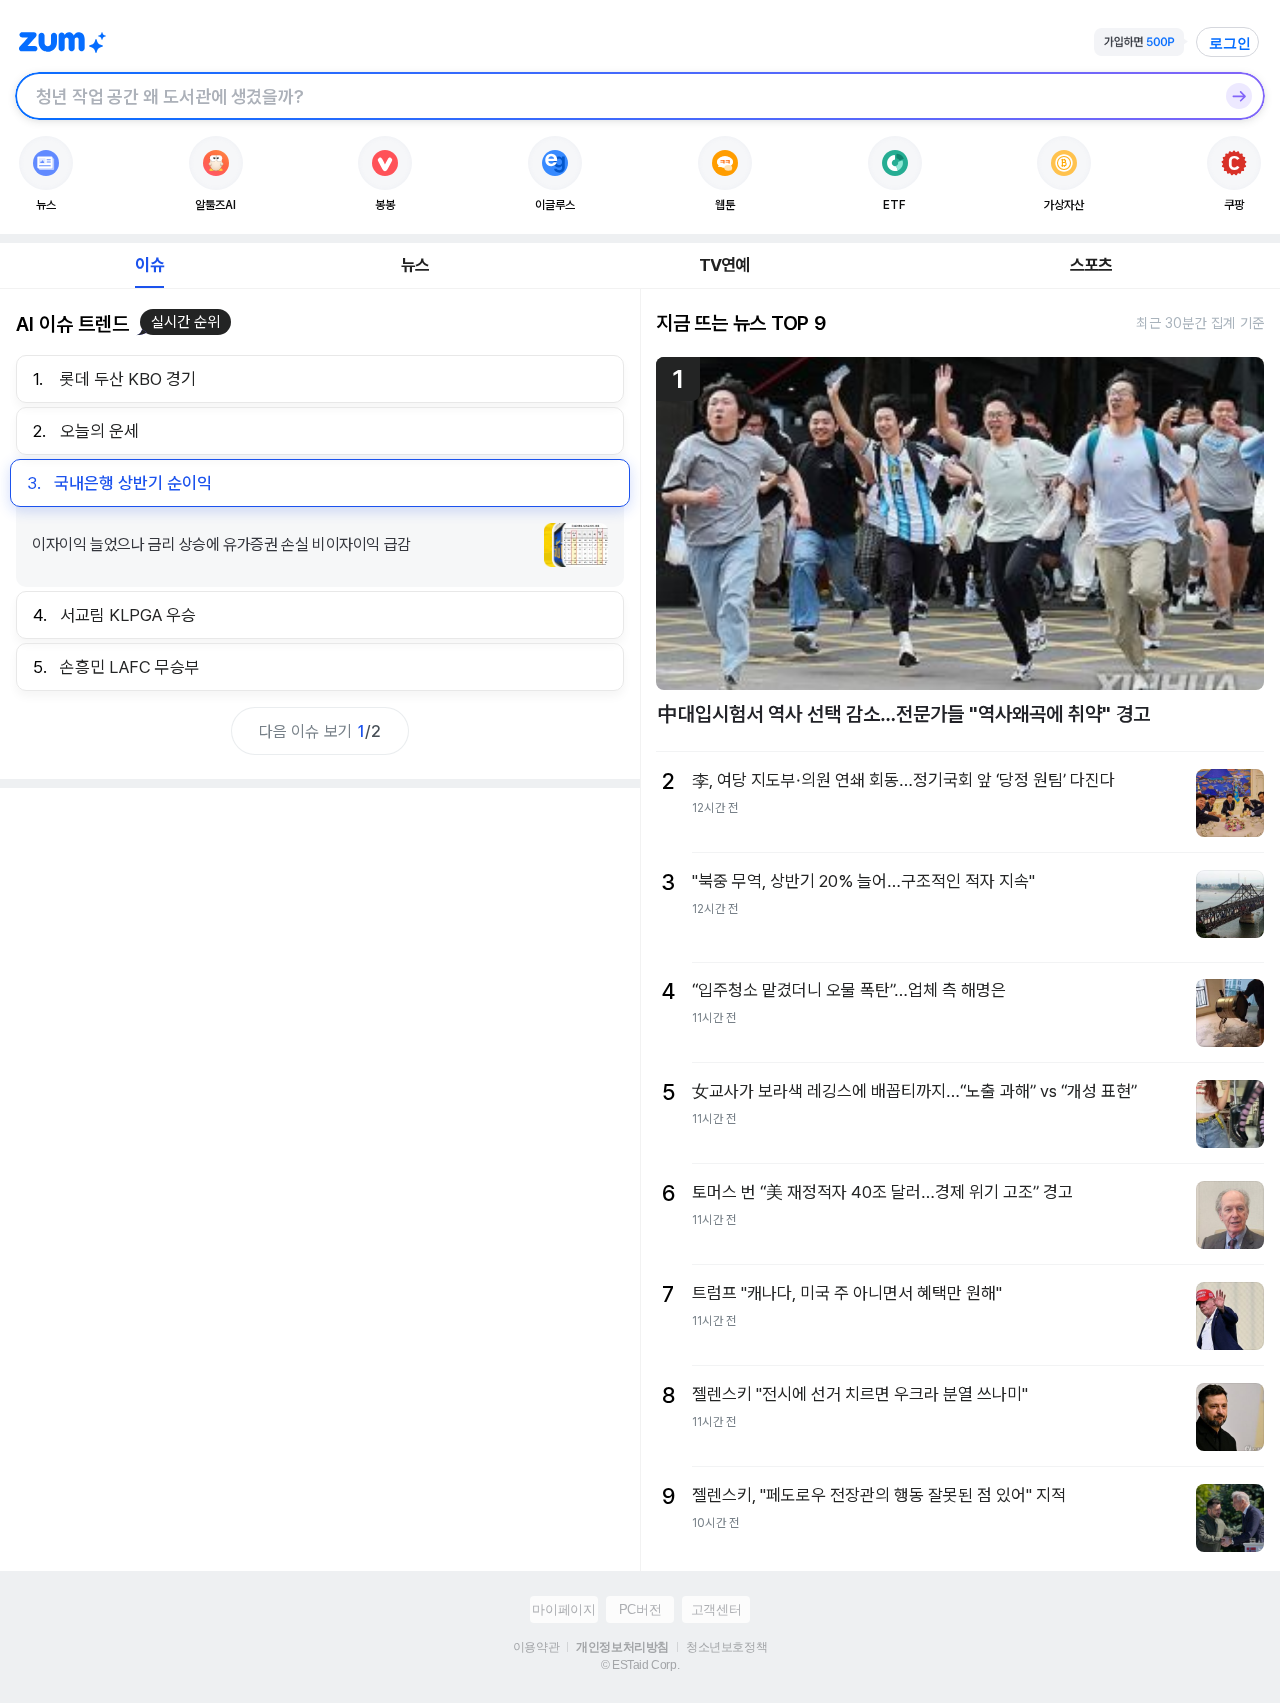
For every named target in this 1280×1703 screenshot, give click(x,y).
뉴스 (415, 265)
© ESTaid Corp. (640, 1665)
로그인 (1230, 43)
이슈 (149, 265)
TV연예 (724, 265)
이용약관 (536, 1647)
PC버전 (640, 1609)
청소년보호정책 (726, 1647)
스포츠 (1091, 265)
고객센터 (716, 1609)
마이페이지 (563, 1609)
